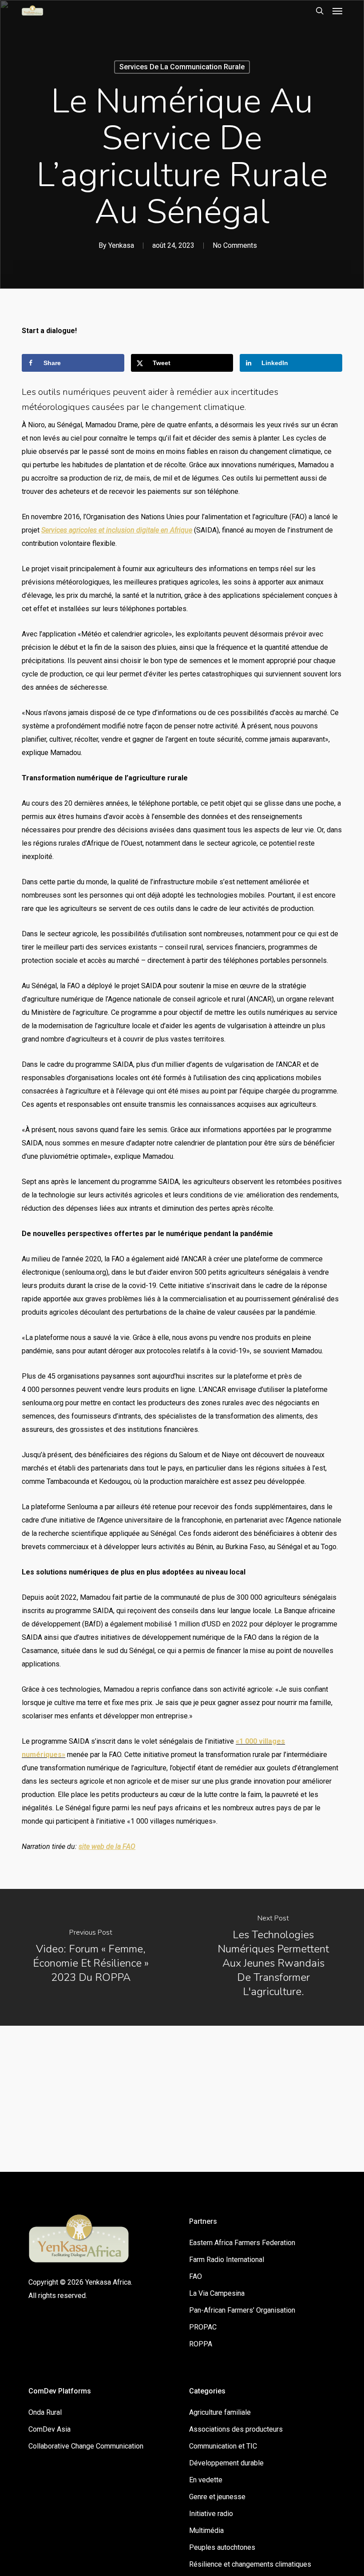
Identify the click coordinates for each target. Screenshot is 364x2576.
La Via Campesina (217, 2293)
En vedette (206, 2480)
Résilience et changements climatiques (250, 2564)
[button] (337, 11)
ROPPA (201, 2344)
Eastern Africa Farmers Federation (242, 2243)
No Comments (235, 245)
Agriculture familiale (220, 2412)
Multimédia (206, 2530)
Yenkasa (121, 245)
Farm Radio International (227, 2260)
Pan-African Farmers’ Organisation (242, 2310)
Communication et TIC (223, 2446)
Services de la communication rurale (182, 67)
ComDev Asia (49, 2429)
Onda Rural (45, 2412)
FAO (196, 2276)
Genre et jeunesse (217, 2497)
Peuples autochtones (222, 2547)
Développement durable (226, 2463)
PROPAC (203, 2327)
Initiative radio (211, 2514)
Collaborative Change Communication (86, 2446)
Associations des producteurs (236, 2429)
